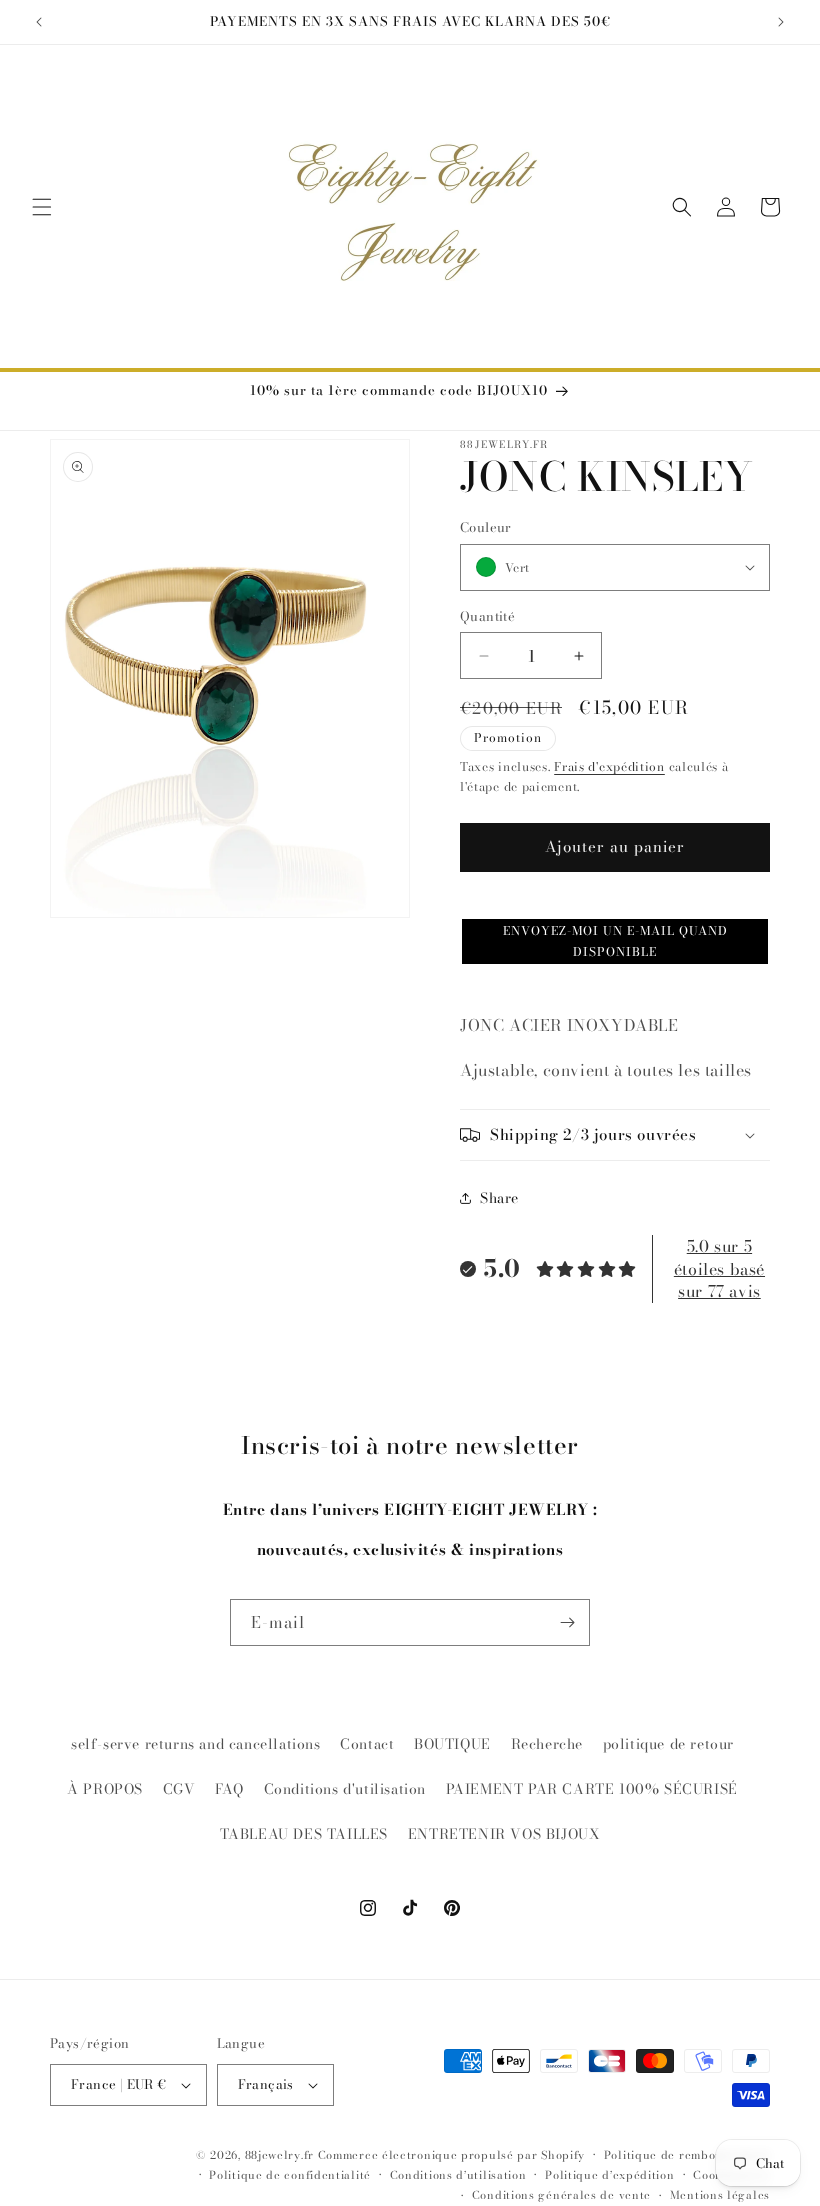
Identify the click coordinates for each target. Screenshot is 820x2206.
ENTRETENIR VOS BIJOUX (504, 1834)
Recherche (547, 1744)
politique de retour (668, 1744)
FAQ (229, 1789)
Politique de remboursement (687, 2155)
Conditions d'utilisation (345, 1789)
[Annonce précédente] (39, 22)
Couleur (486, 527)
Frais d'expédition (609, 766)
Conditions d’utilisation (458, 2175)
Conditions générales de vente (561, 2195)
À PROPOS (105, 1789)
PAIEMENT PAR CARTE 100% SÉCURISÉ (592, 1789)
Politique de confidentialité (290, 2175)
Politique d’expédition (609, 2175)
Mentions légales (720, 2195)
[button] (42, 207)
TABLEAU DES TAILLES (304, 1834)
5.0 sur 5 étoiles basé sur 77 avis (719, 1268)
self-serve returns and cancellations (196, 1744)
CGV (179, 1789)
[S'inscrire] (567, 1622)
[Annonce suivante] (781, 22)
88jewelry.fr (279, 2155)
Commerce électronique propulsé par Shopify (451, 2155)
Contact (367, 1744)
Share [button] (499, 1198)
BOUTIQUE (452, 1744)
